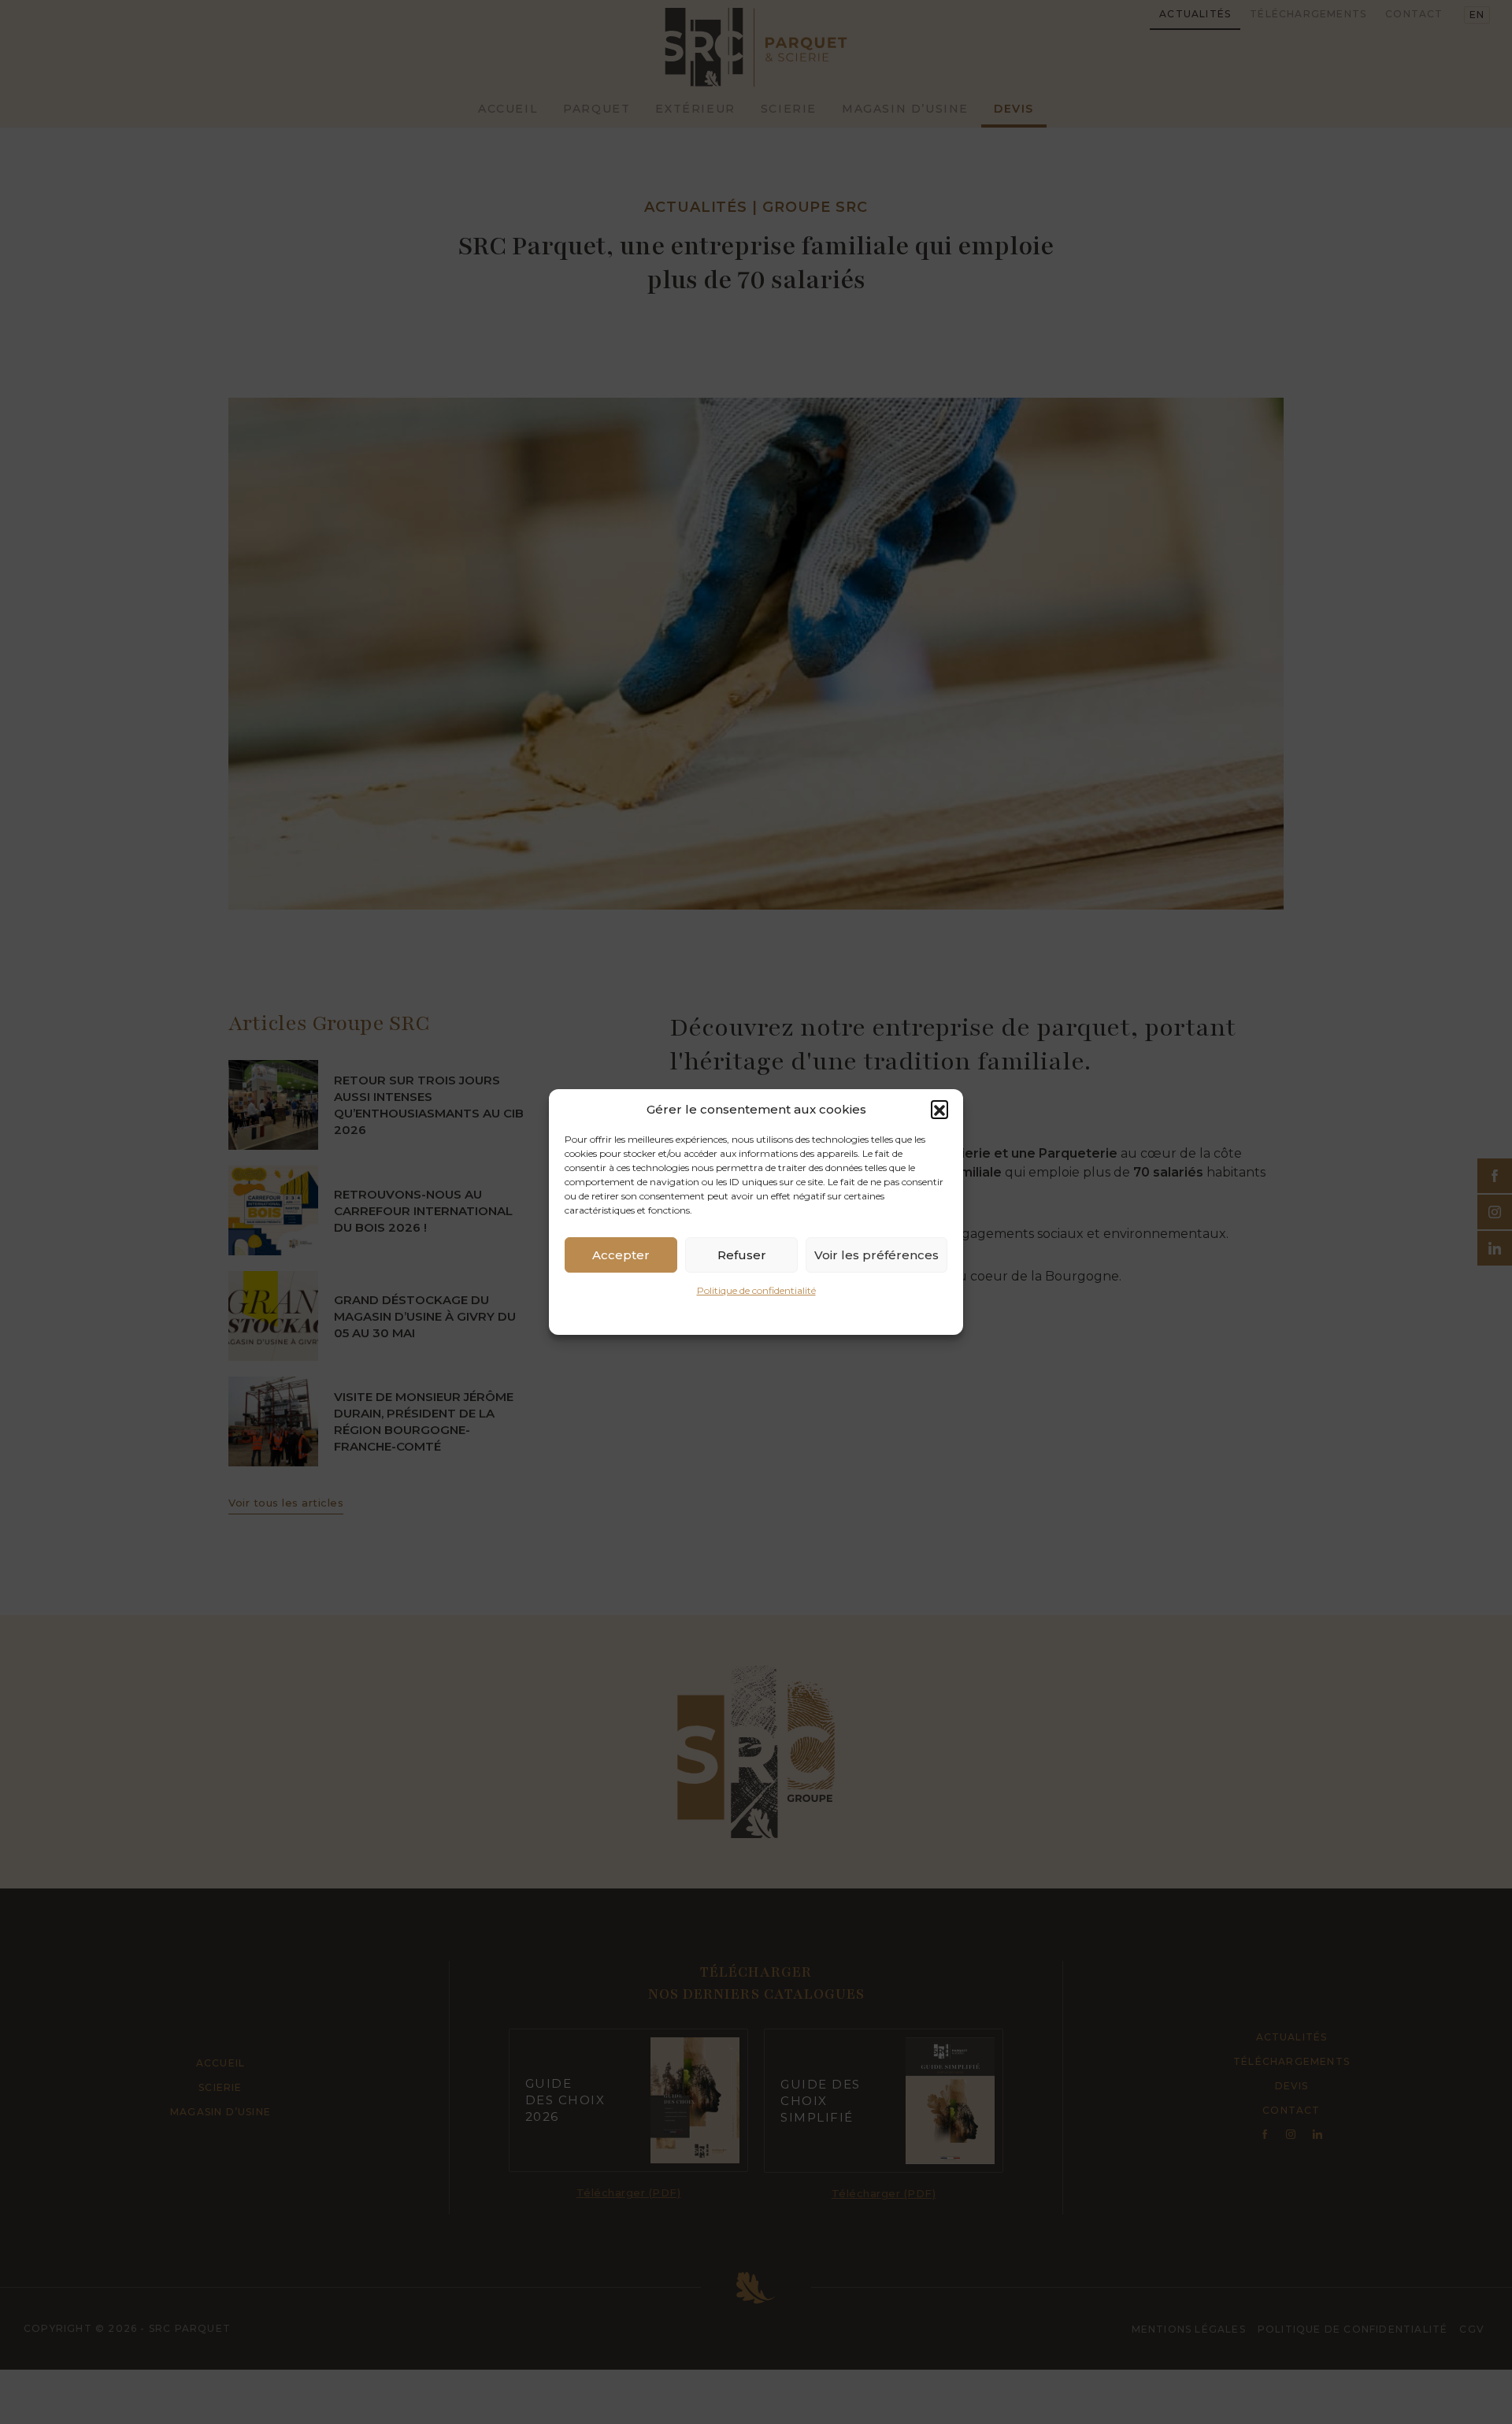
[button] (939, 1109)
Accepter (621, 1255)
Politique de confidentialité (756, 1290)
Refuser (742, 1255)
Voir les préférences (876, 1255)
